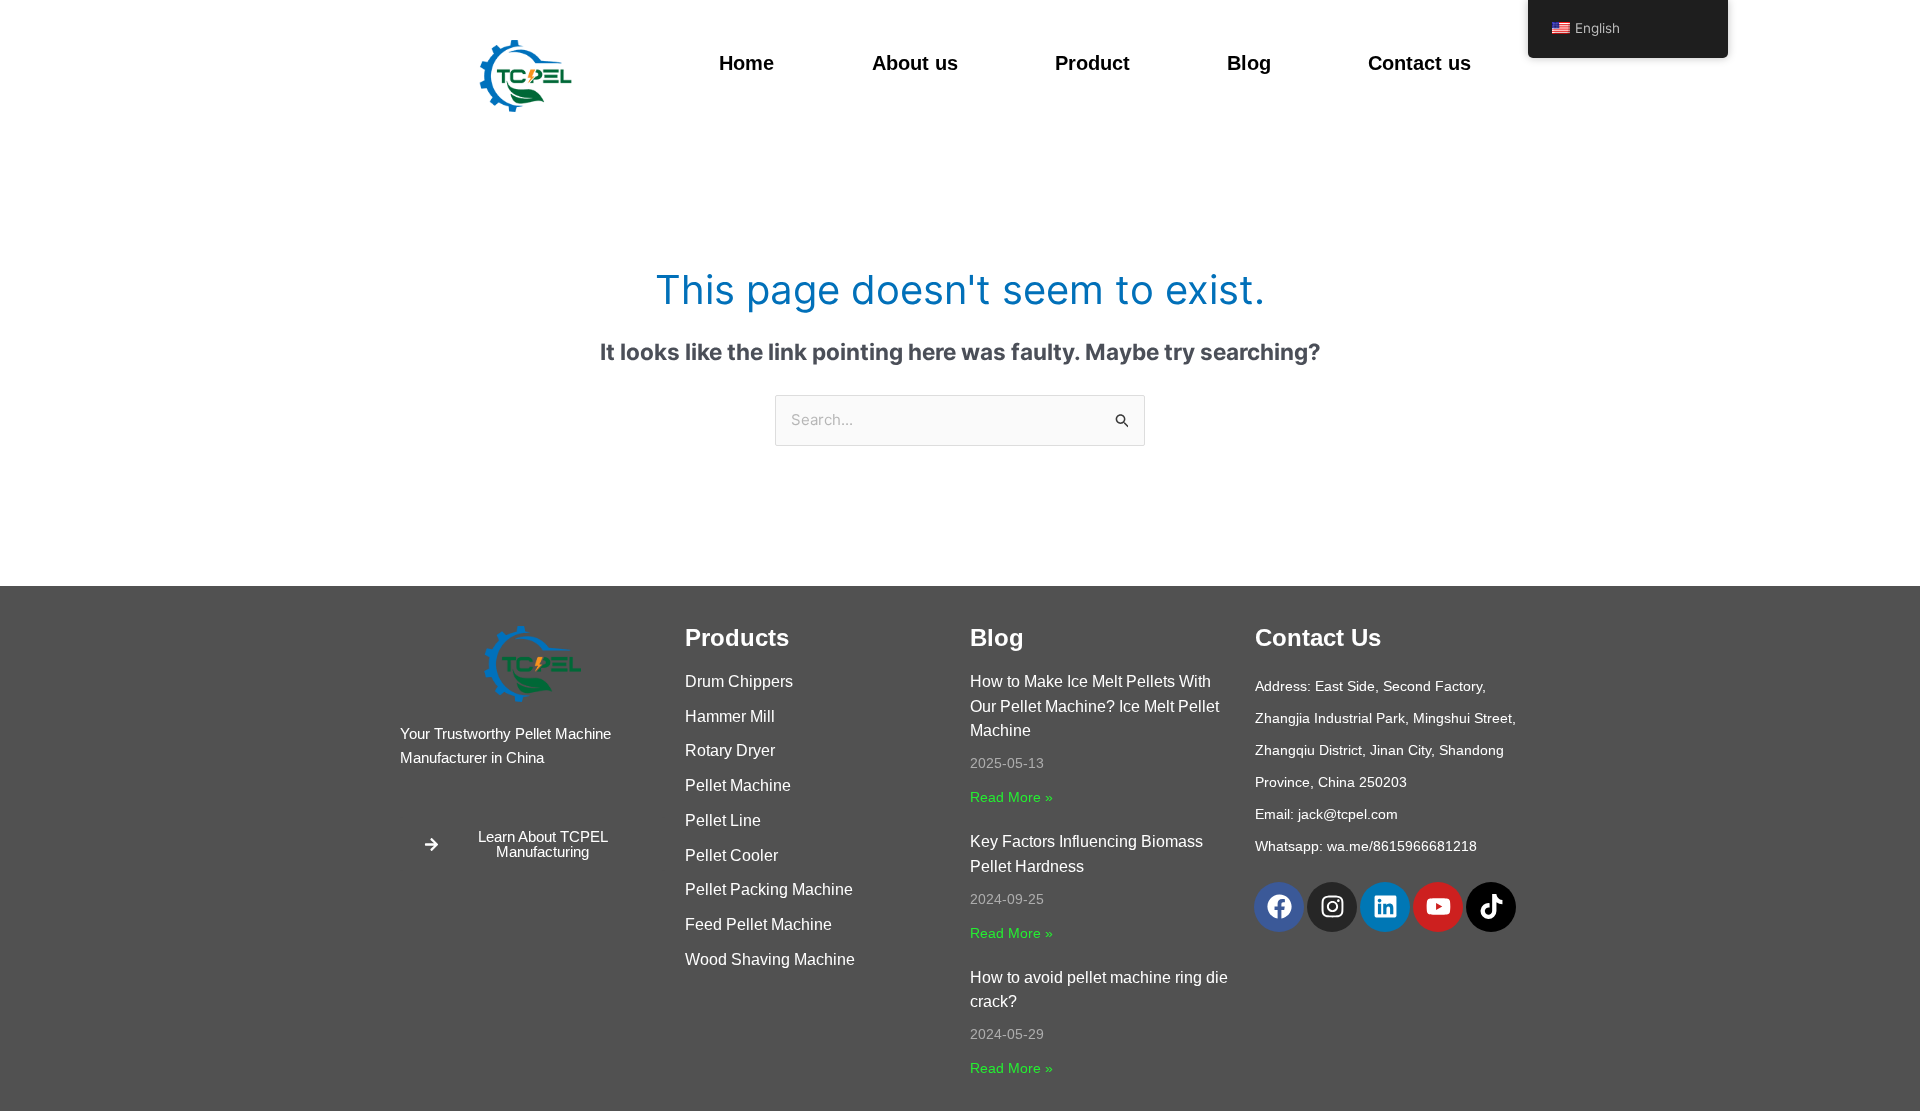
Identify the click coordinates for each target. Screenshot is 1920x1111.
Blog (1249, 63)
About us (915, 63)
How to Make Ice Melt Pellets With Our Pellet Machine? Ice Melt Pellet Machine (1094, 706)
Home (746, 63)
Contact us (1419, 63)
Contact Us (1318, 637)
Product (1092, 63)
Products (737, 637)
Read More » (1011, 797)
